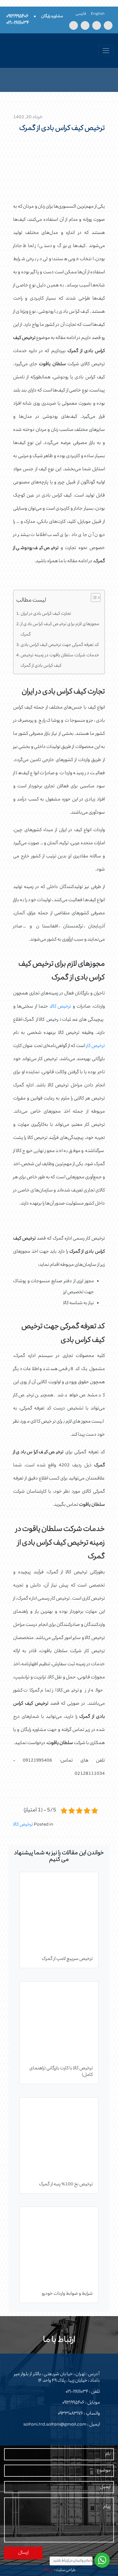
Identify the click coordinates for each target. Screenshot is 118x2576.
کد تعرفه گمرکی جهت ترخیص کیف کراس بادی (60, 645)
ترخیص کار (95, 1046)
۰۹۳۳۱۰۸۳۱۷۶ (71, 2414)
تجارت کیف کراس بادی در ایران (46, 614)
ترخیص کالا (61, 1007)
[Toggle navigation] (106, 51)
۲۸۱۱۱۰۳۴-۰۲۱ (77, 2392)
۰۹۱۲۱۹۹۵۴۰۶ (73, 2403)
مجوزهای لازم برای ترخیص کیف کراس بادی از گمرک (60, 630)
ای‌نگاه (48, 2570)
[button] (93, 599)
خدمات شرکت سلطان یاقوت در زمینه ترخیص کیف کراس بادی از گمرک (60, 661)
